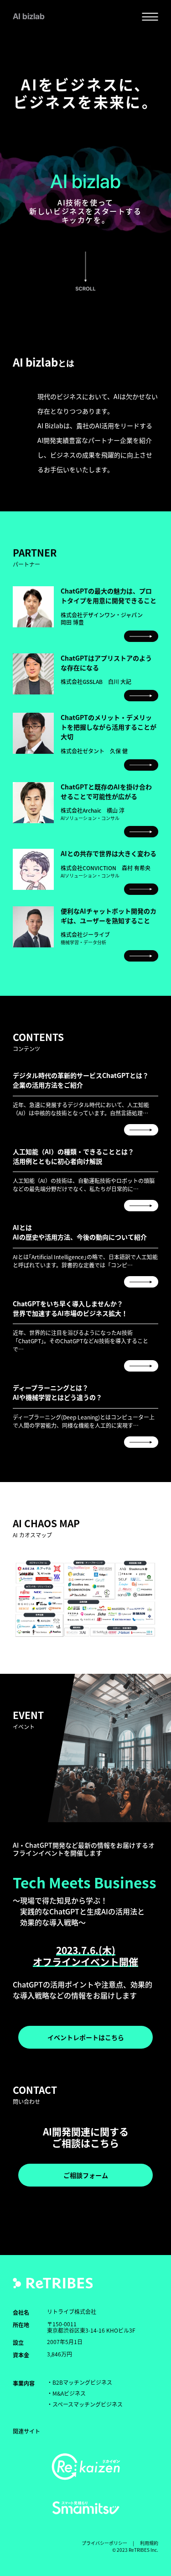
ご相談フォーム (86, 2175)
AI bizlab (29, 16)
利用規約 (149, 2543)
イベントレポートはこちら (86, 2037)
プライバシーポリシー (104, 2543)
